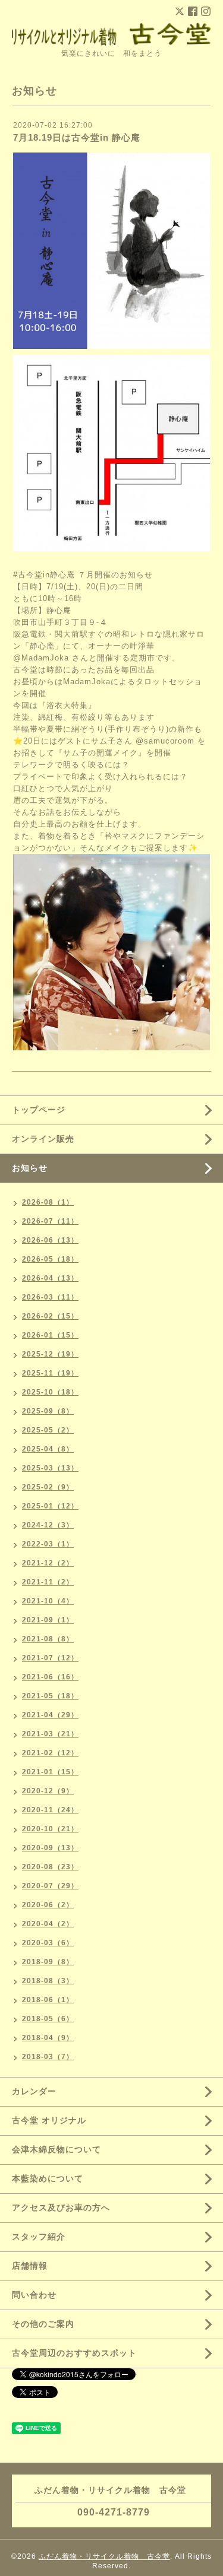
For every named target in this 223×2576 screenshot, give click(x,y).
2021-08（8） (48, 1639)
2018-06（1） (48, 2000)
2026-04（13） (50, 1278)
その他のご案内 (43, 2324)
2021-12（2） (48, 1563)
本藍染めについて (48, 2178)
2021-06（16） (50, 1677)
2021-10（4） (48, 1601)
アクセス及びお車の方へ (61, 2207)
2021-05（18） (50, 1696)
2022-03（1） (48, 1544)
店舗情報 (30, 2266)
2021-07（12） (50, 1658)
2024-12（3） (48, 1525)
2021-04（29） (50, 1715)
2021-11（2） (48, 1582)
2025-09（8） (48, 1411)
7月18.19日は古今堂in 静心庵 (77, 137)
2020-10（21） (50, 1829)
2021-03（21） (50, 1734)
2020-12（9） (48, 1791)
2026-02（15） (50, 1316)
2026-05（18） (50, 1259)
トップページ (39, 1110)
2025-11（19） (50, 1373)
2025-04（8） (48, 1449)
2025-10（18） (50, 1392)
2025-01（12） (50, 1506)
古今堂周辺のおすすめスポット (74, 2353)
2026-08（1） (48, 1202)
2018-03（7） (48, 2057)
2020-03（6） (48, 1943)
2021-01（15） (50, 1772)
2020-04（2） (48, 1924)
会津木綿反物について (56, 2149)
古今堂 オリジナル (49, 2120)
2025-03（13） (50, 1468)
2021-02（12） (50, 1753)
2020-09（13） (50, 1848)
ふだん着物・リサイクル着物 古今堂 (104, 2556)
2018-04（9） (48, 2038)
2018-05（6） (48, 2019)
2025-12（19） (50, 1354)
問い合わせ (34, 2295)
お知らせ (30, 1168)
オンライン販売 (43, 1139)
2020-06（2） (48, 1905)
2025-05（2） (48, 1430)
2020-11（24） (50, 1810)
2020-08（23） (50, 1867)
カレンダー (34, 2091)
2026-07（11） (50, 1221)
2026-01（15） (50, 1335)
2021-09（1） (48, 1620)
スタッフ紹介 (39, 2237)
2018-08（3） (48, 1981)
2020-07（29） (50, 1886)
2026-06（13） (50, 1240)
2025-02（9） (48, 1487)
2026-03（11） (50, 1297)
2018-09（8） (48, 1962)
